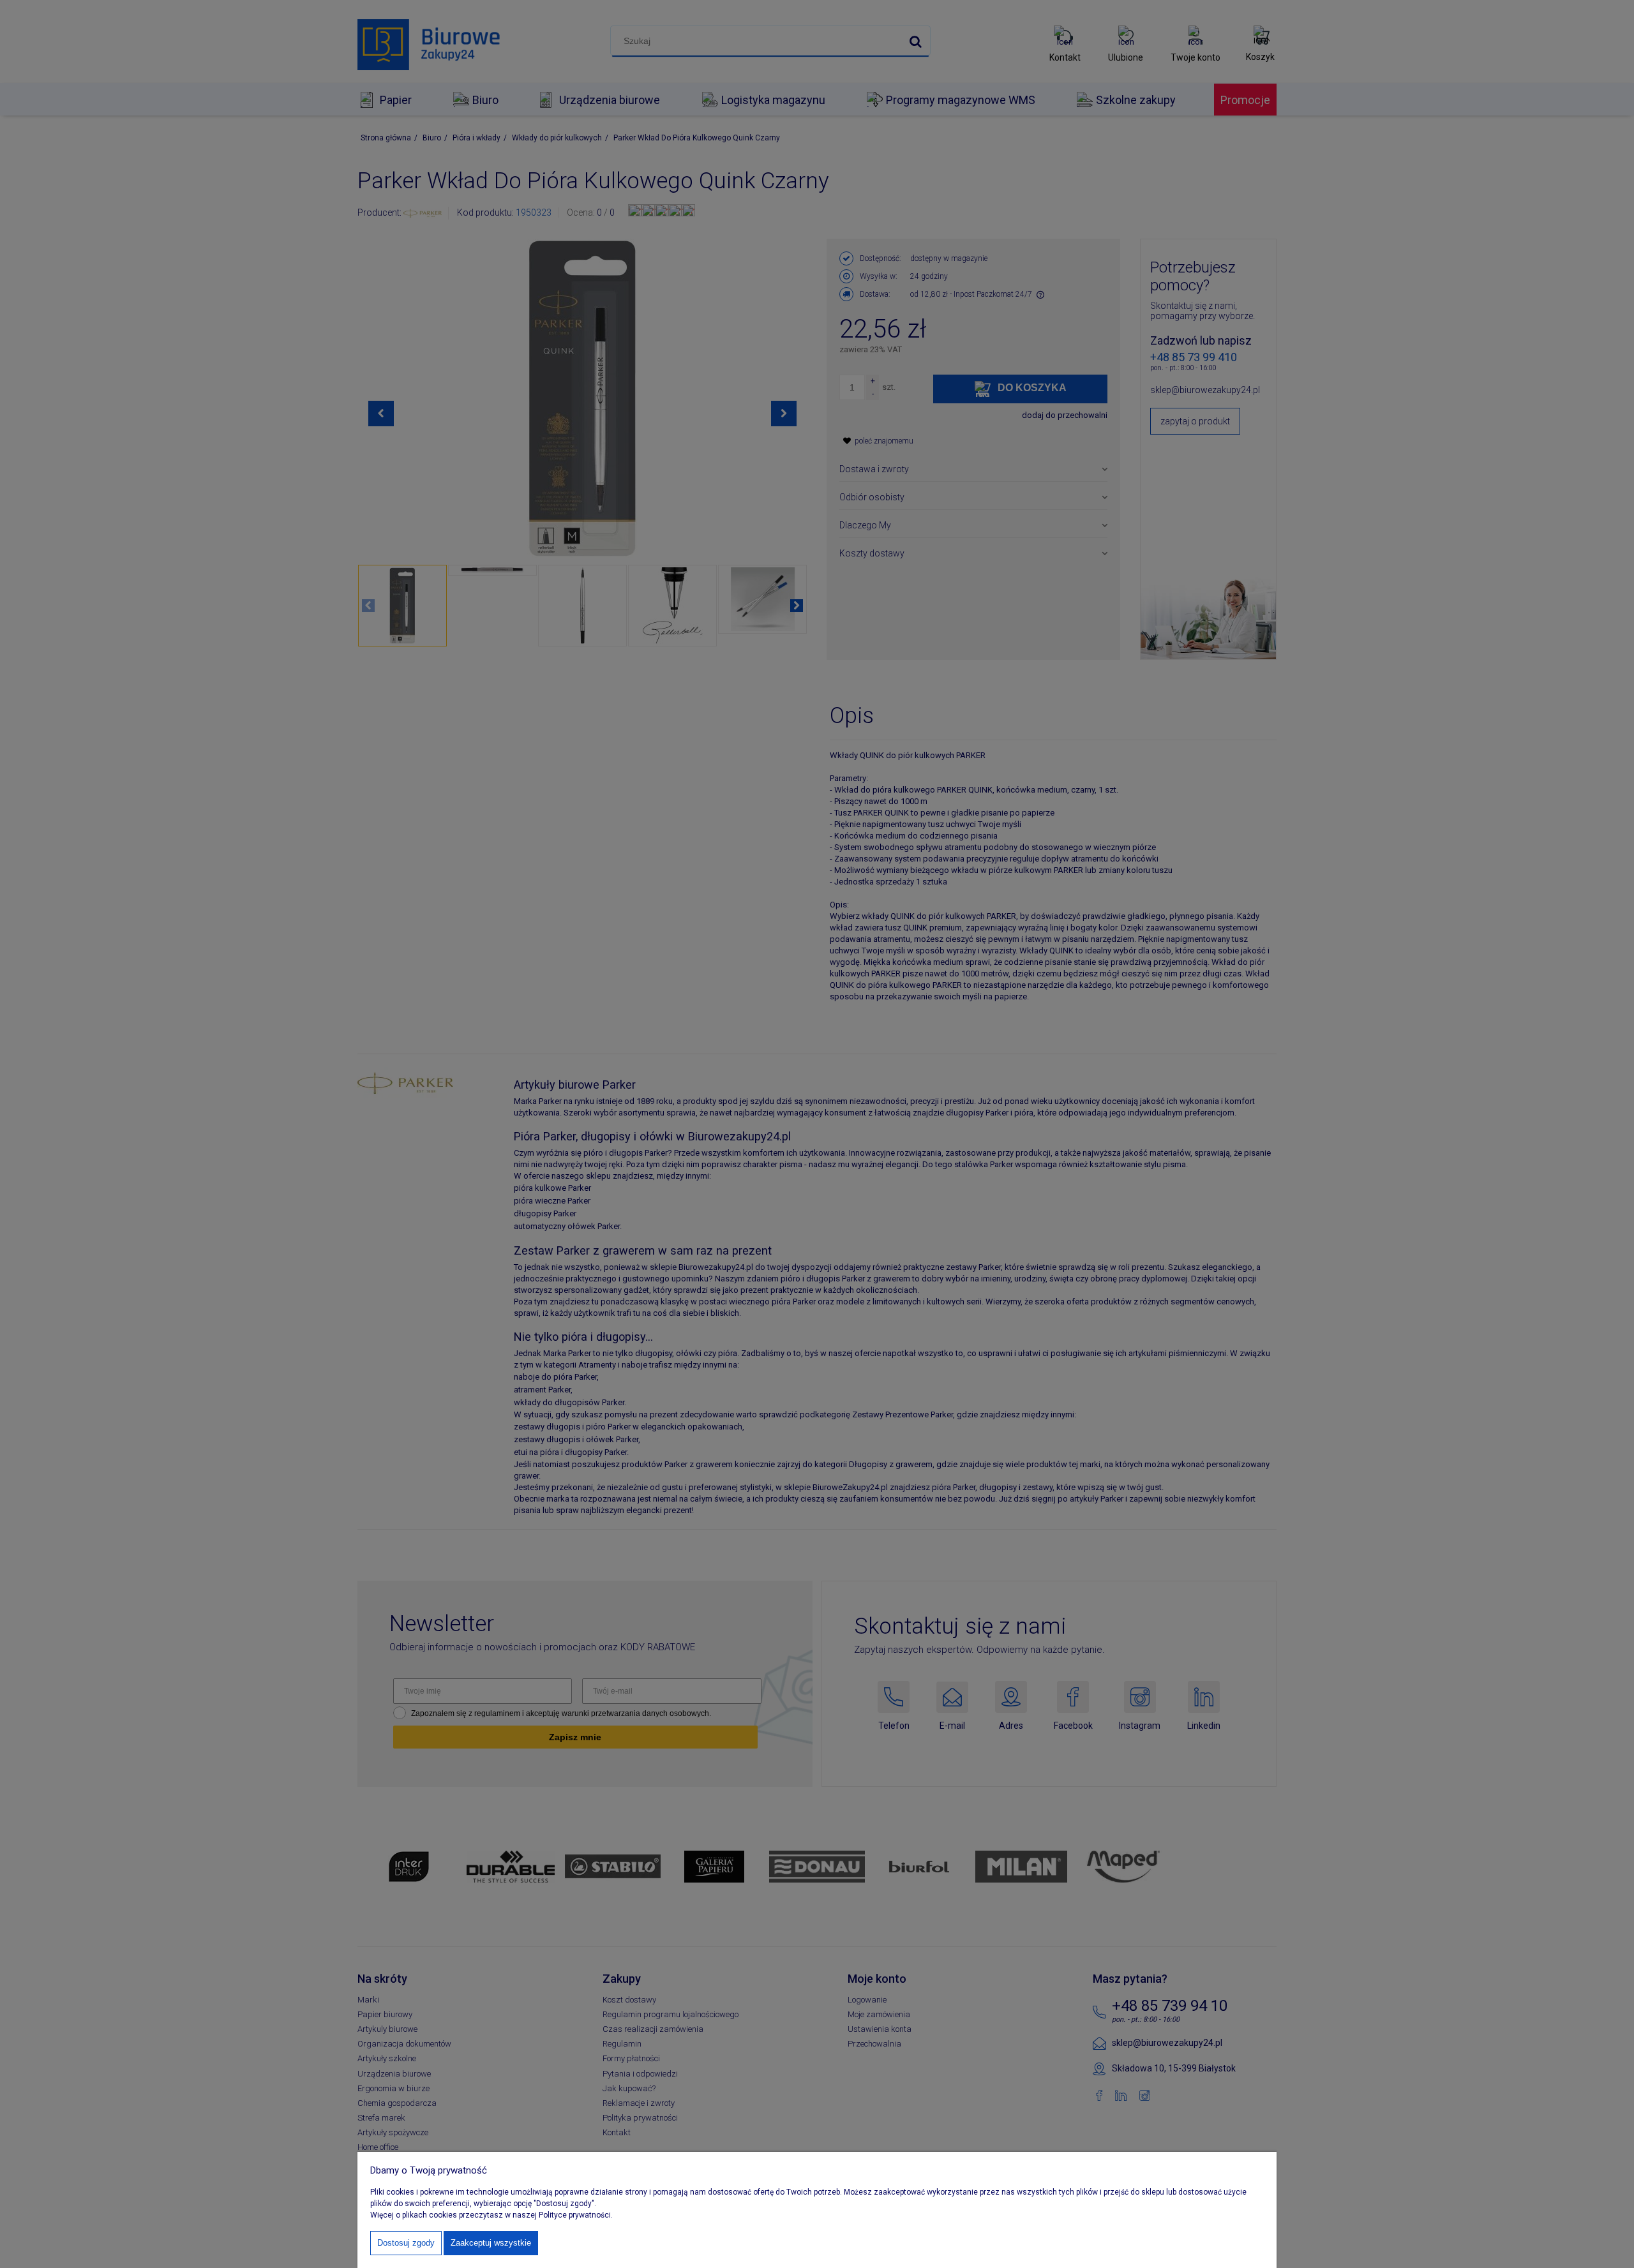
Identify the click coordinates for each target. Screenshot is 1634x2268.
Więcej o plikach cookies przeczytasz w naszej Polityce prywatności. (491, 2215)
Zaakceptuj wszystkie (491, 2243)
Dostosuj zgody (406, 2243)
